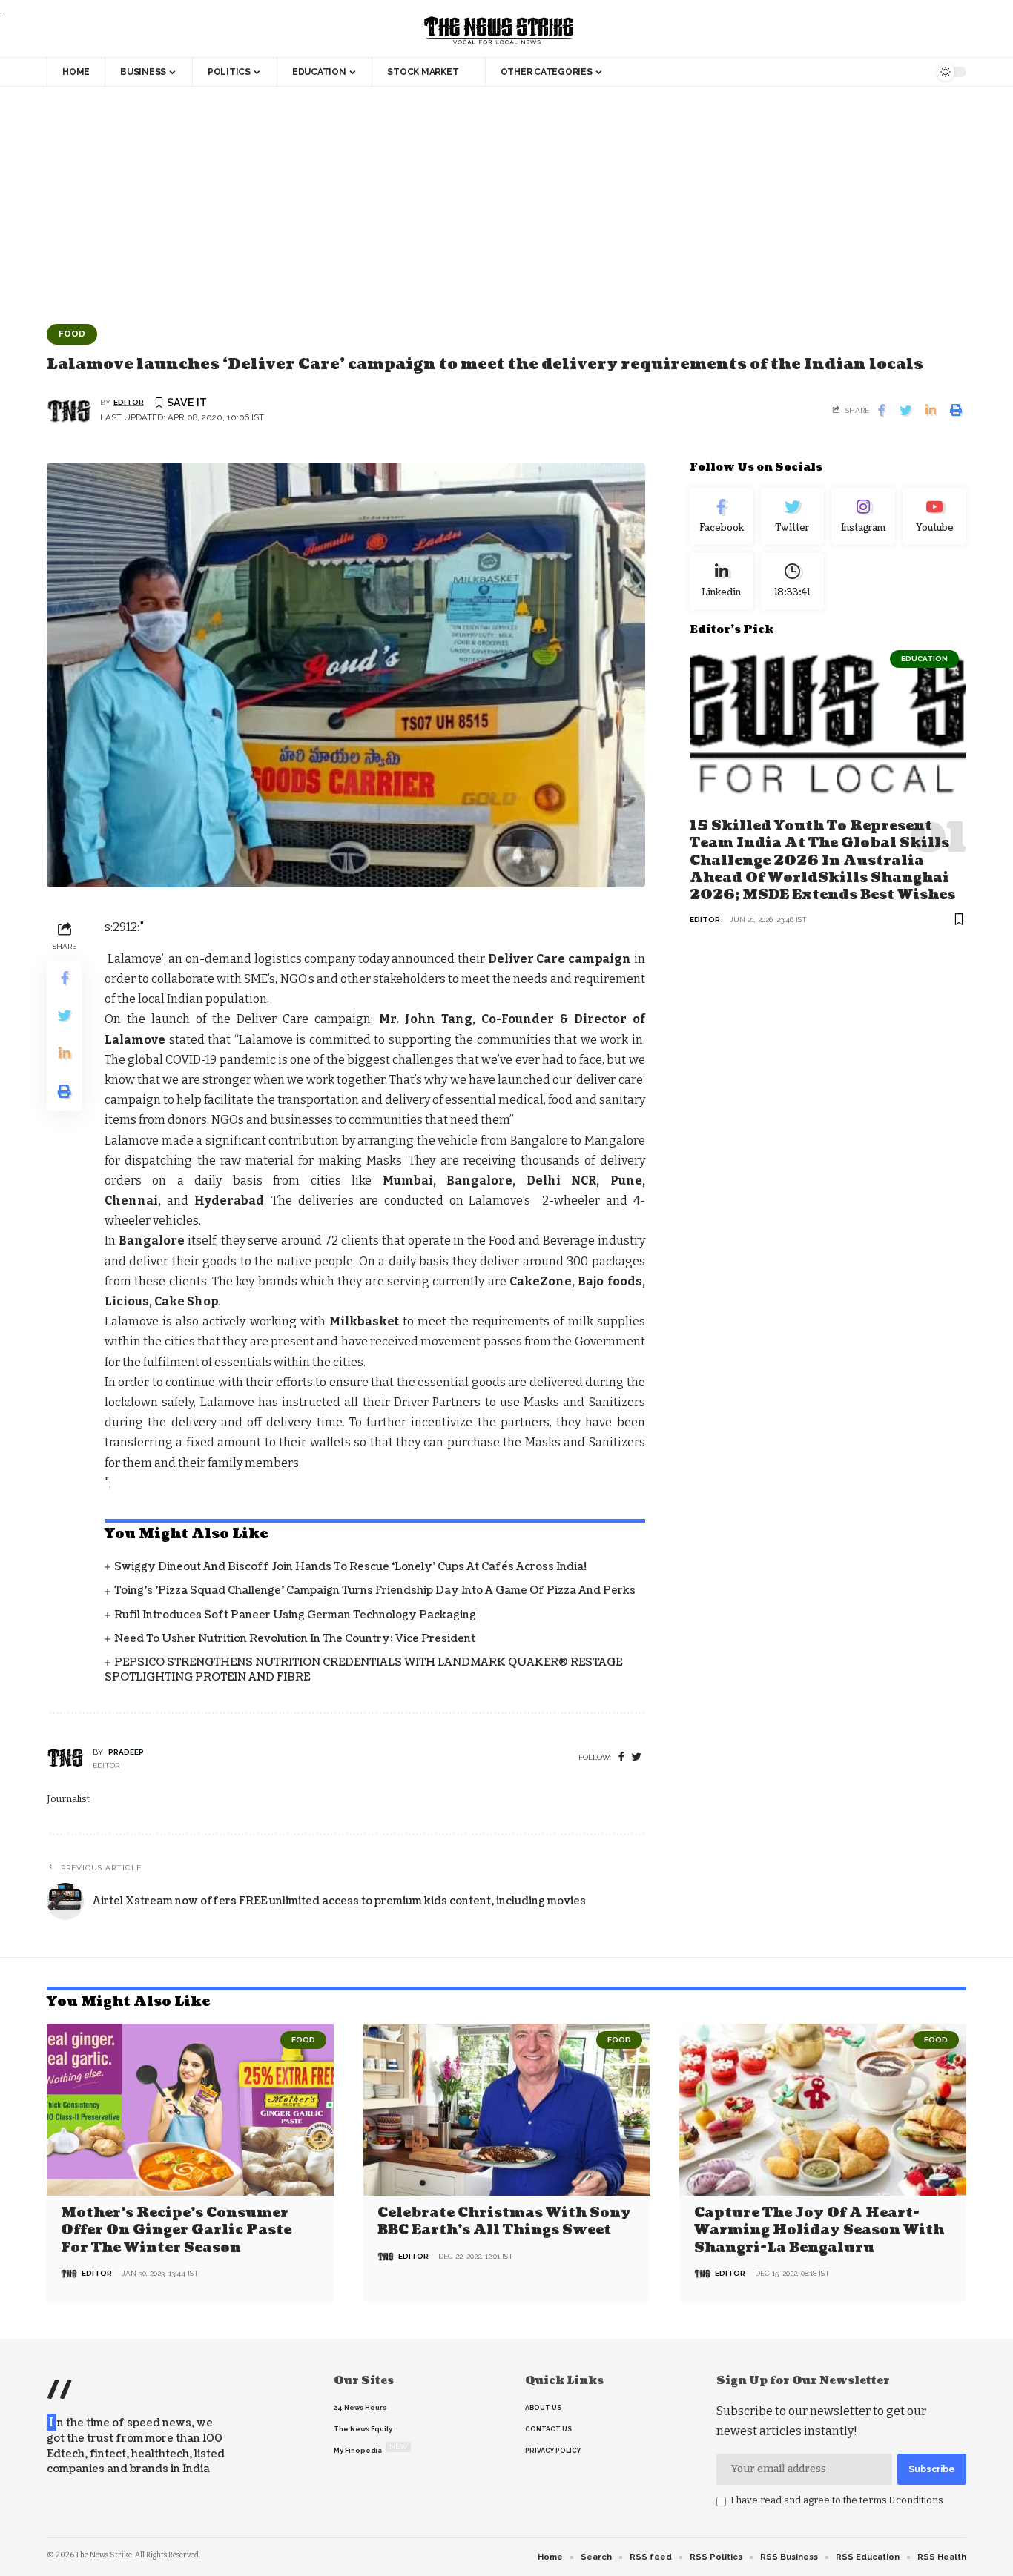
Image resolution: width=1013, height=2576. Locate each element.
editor (129, 402)
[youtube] (934, 517)
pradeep (126, 1752)
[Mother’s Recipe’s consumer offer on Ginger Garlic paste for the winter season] (190, 2110)
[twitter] (637, 1757)
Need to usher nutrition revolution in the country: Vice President (295, 1639)
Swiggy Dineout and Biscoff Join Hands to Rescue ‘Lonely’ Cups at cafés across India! (350, 1567)
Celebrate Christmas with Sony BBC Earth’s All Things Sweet (504, 2222)
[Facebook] (621, 1757)
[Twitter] (793, 517)
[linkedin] (722, 581)
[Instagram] (863, 517)
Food (72, 334)
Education (924, 659)
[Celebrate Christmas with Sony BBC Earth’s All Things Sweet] (507, 2110)
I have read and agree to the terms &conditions (837, 2500)
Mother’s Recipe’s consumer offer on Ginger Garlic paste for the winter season (176, 2231)
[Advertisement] (506, 198)
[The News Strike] (499, 31)
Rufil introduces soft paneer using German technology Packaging (295, 1615)
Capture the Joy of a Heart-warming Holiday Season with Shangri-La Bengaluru (819, 2231)
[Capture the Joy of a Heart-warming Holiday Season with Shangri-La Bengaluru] (823, 2110)
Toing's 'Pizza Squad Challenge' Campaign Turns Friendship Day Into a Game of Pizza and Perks (375, 1590)
